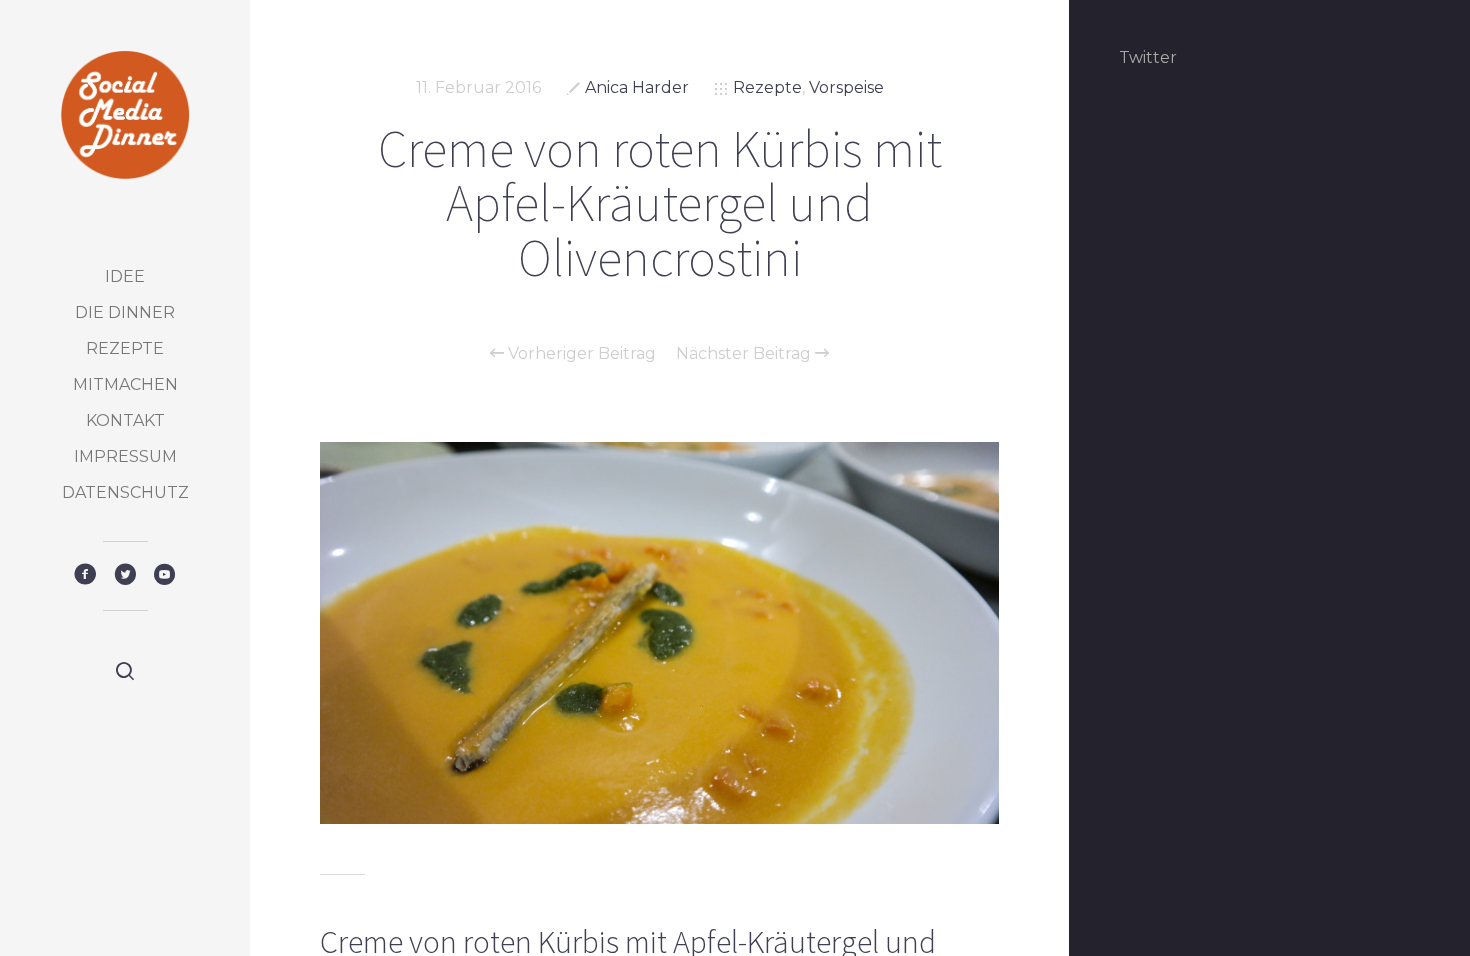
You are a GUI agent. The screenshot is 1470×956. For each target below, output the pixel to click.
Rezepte (125, 348)
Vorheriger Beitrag (580, 354)
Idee (125, 276)
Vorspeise (846, 87)
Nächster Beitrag (745, 354)
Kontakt (125, 420)
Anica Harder (637, 87)
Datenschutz (125, 492)
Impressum (125, 456)
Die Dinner (125, 312)
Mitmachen (125, 384)
